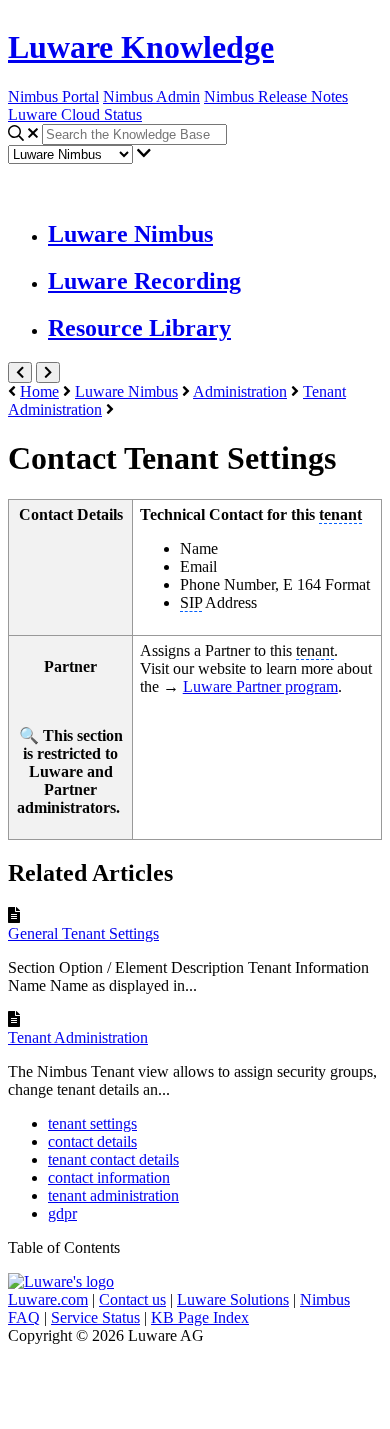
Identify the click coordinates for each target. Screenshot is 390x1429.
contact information (109, 1177)
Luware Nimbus (130, 234)
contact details (92, 1141)
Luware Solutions (233, 1299)
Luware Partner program (260, 686)
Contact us (132, 1299)
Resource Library (139, 328)
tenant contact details (113, 1159)
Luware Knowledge (141, 47)
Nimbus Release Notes (276, 96)
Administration (240, 391)
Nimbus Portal (53, 96)
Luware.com (48, 1299)
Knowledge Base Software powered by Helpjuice (195, 1382)
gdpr (62, 1213)
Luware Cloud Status (75, 114)
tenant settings (92, 1123)
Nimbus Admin (151, 96)
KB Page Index (200, 1317)
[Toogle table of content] (48, 372)
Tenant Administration (78, 1037)
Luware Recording (144, 281)
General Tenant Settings (83, 933)
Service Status (95, 1317)
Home (39, 391)
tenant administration (113, 1195)
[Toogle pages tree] (20, 372)
